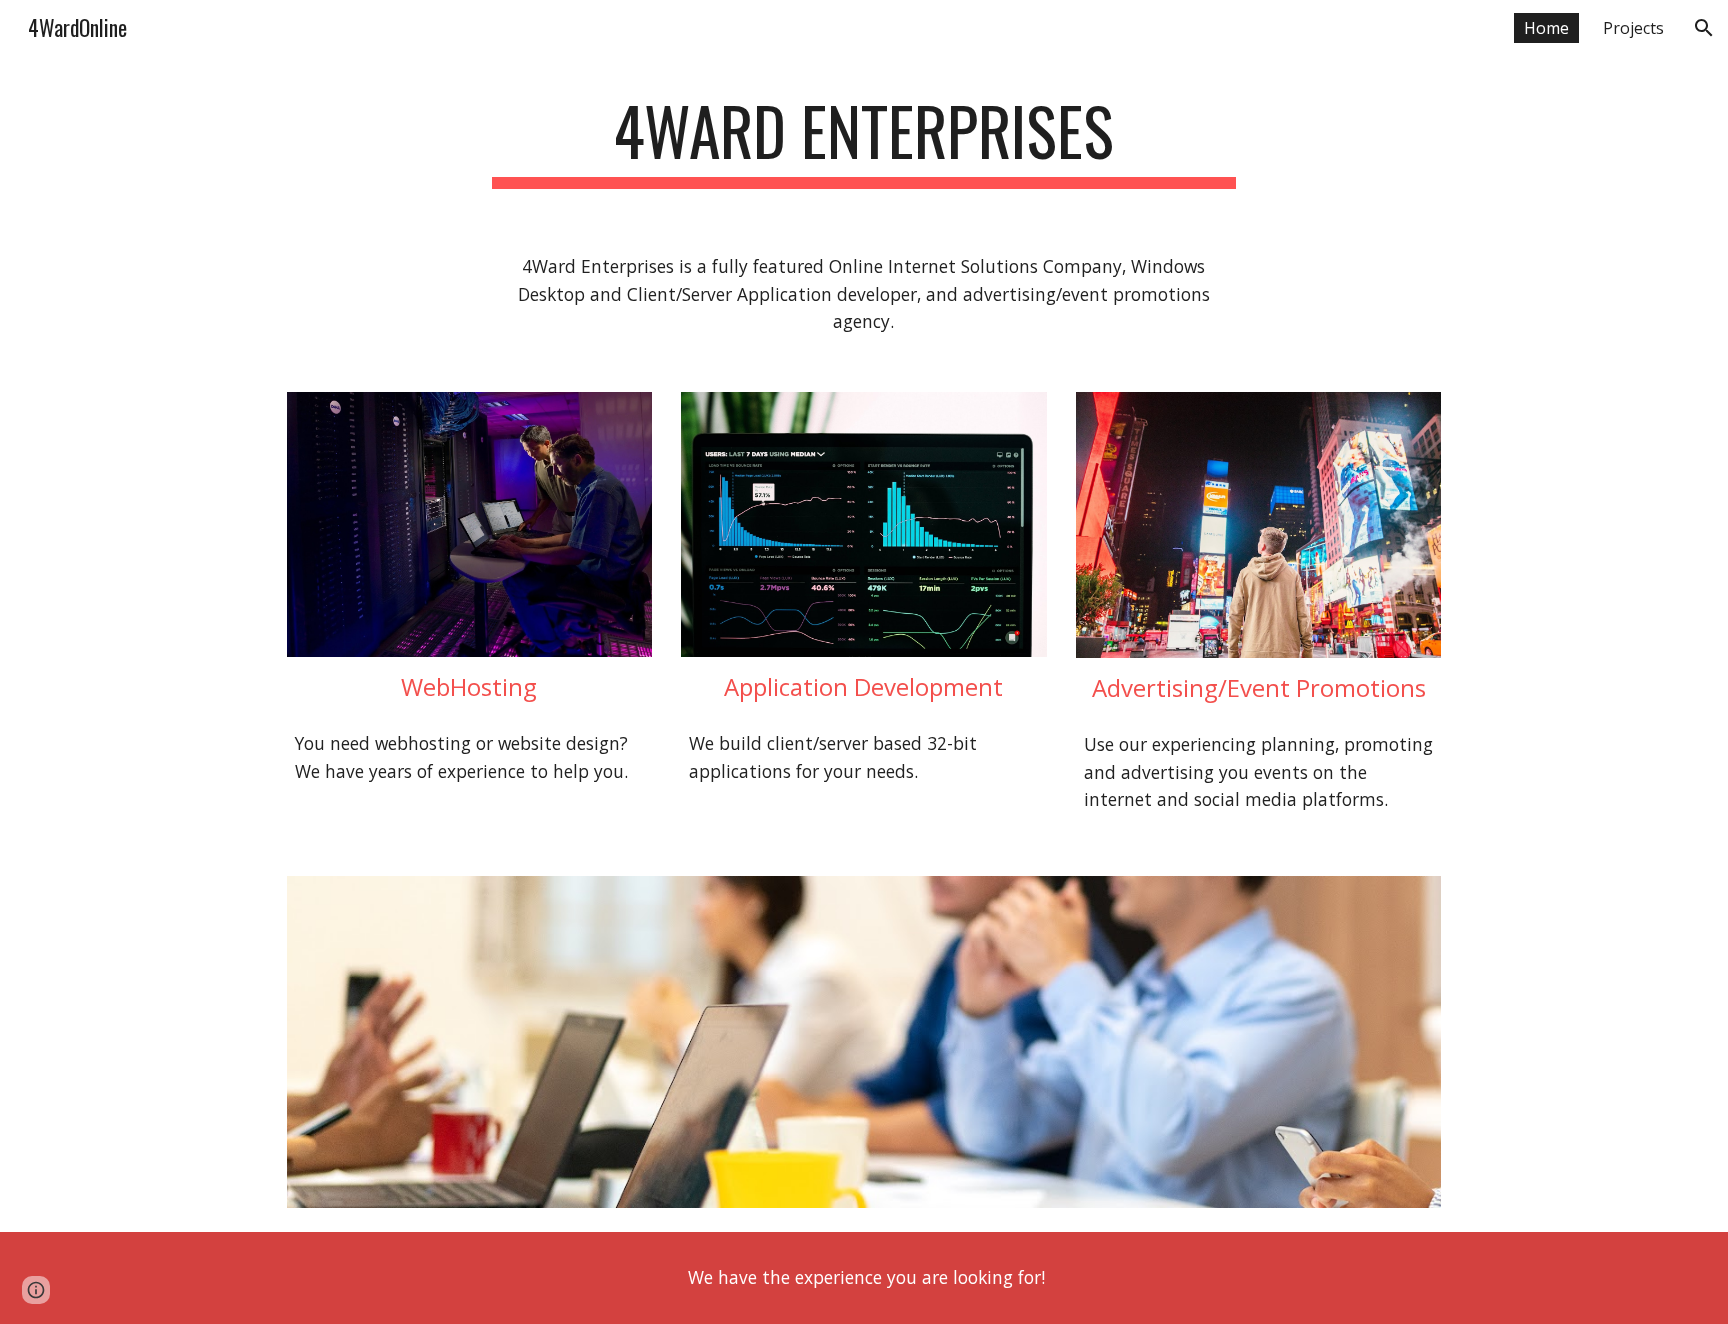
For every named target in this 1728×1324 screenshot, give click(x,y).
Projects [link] (1633, 28)
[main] (864, 140)
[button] (1704, 28)
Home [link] (1546, 28)
